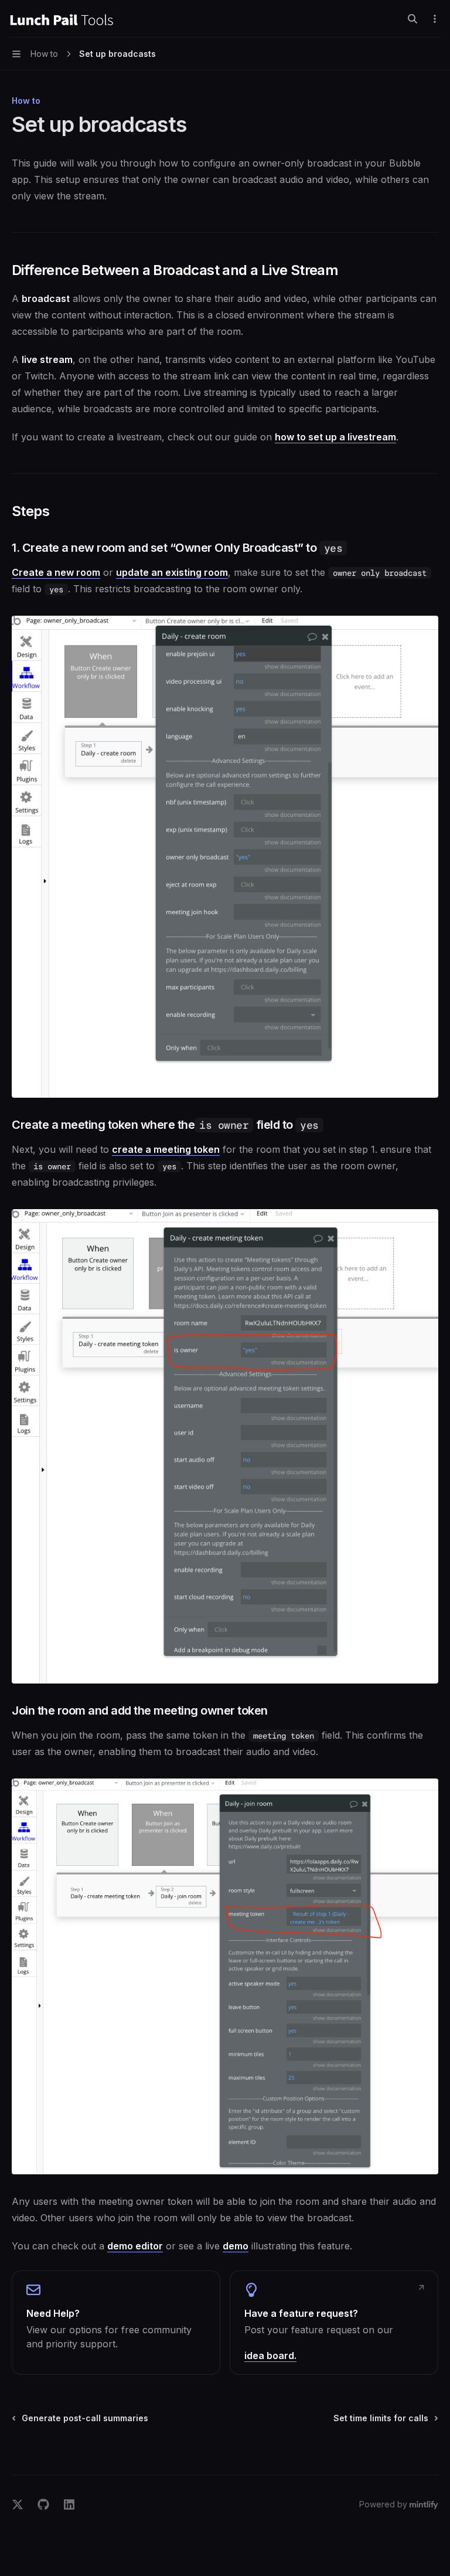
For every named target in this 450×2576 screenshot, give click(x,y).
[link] (116, 2323)
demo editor (135, 2246)
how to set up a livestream (335, 437)
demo (236, 2246)
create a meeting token (166, 1149)
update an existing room (172, 572)
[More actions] (435, 19)
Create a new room (56, 572)
